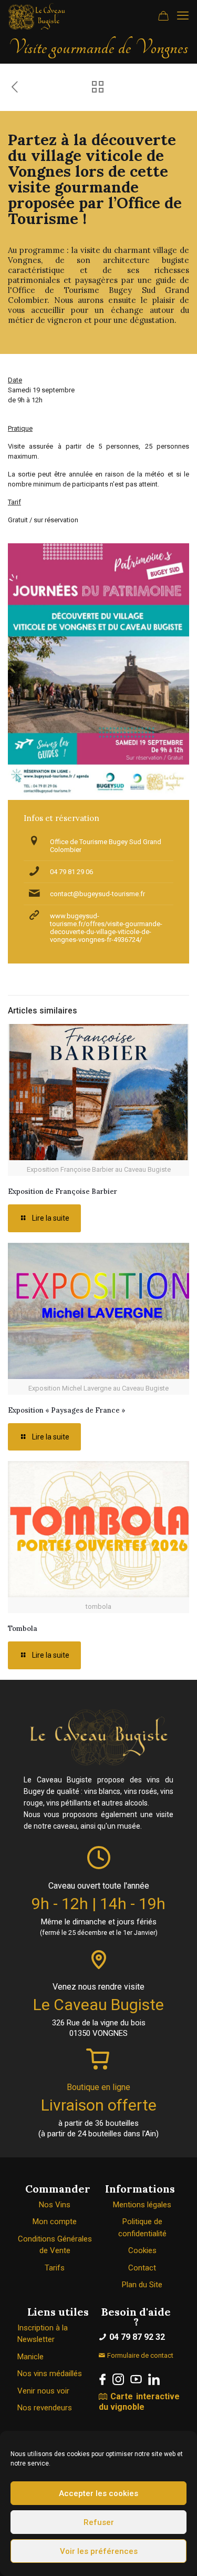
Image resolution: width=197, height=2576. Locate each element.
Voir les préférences (99, 2551)
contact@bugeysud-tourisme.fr (97, 894)
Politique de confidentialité (142, 2228)
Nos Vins (55, 2205)
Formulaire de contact (139, 2355)
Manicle (30, 2357)
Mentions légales (142, 2205)
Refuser (99, 2522)
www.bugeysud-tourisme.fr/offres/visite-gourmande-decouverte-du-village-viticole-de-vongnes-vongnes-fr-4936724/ (106, 928)
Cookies (142, 2250)
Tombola (23, 1629)
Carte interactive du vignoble (139, 2402)
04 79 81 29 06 (71, 872)
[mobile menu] (183, 16)
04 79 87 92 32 (136, 2337)
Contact (142, 2268)
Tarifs (55, 2268)
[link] (102, 2379)
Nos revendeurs (45, 2408)
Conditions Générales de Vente (55, 2245)
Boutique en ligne (98, 2087)
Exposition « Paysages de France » (67, 1410)
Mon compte (55, 2222)
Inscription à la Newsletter (43, 2334)
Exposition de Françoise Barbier (63, 1191)
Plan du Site (142, 2285)
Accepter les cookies (98, 2493)
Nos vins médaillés (50, 2374)
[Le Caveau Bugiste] (37, 16)
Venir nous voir (43, 2391)
